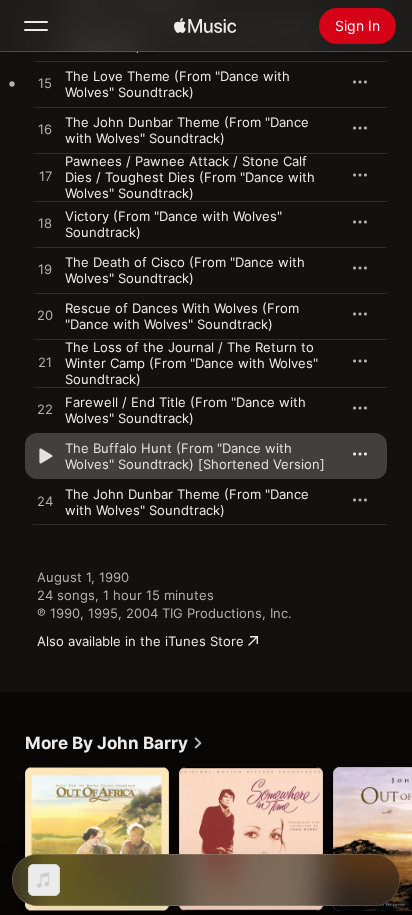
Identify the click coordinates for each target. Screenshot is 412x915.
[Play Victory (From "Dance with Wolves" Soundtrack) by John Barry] (45, 224)
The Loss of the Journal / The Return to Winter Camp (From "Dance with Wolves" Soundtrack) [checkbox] (191, 363)
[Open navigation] (36, 26)
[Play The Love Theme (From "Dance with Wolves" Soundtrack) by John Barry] (45, 84)
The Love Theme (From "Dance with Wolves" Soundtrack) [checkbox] (177, 84)
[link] (114, 743)
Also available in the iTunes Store (140, 641)
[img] (205, 26)
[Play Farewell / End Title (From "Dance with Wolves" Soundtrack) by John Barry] (45, 410)
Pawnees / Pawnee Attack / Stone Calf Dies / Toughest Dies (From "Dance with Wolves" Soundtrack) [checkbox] (190, 177)
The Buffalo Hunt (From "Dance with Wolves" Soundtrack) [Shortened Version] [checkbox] (195, 456)
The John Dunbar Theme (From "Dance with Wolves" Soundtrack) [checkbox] (187, 130)
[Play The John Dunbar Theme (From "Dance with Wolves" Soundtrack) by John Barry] (45, 130)
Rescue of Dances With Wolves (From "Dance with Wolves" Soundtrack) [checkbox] (182, 316)
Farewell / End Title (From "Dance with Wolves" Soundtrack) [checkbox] (185, 410)
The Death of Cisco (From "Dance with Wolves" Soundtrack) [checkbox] (185, 270)
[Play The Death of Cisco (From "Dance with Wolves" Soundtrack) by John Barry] (45, 270)
